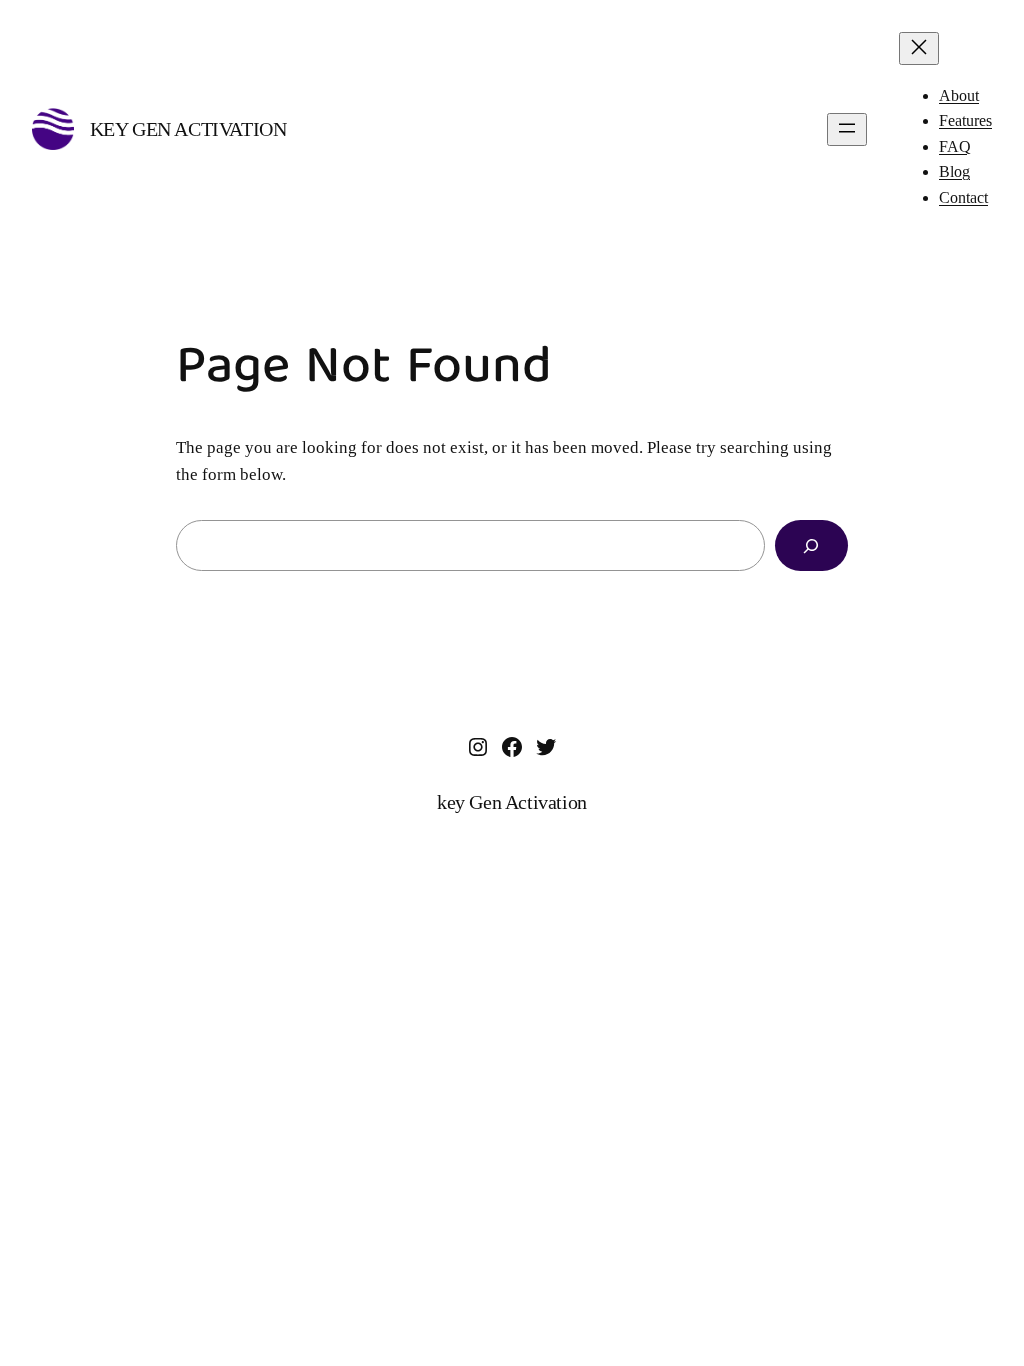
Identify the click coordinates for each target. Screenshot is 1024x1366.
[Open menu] (847, 129)
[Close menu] (919, 48)
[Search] (811, 545)
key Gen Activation (188, 129)
